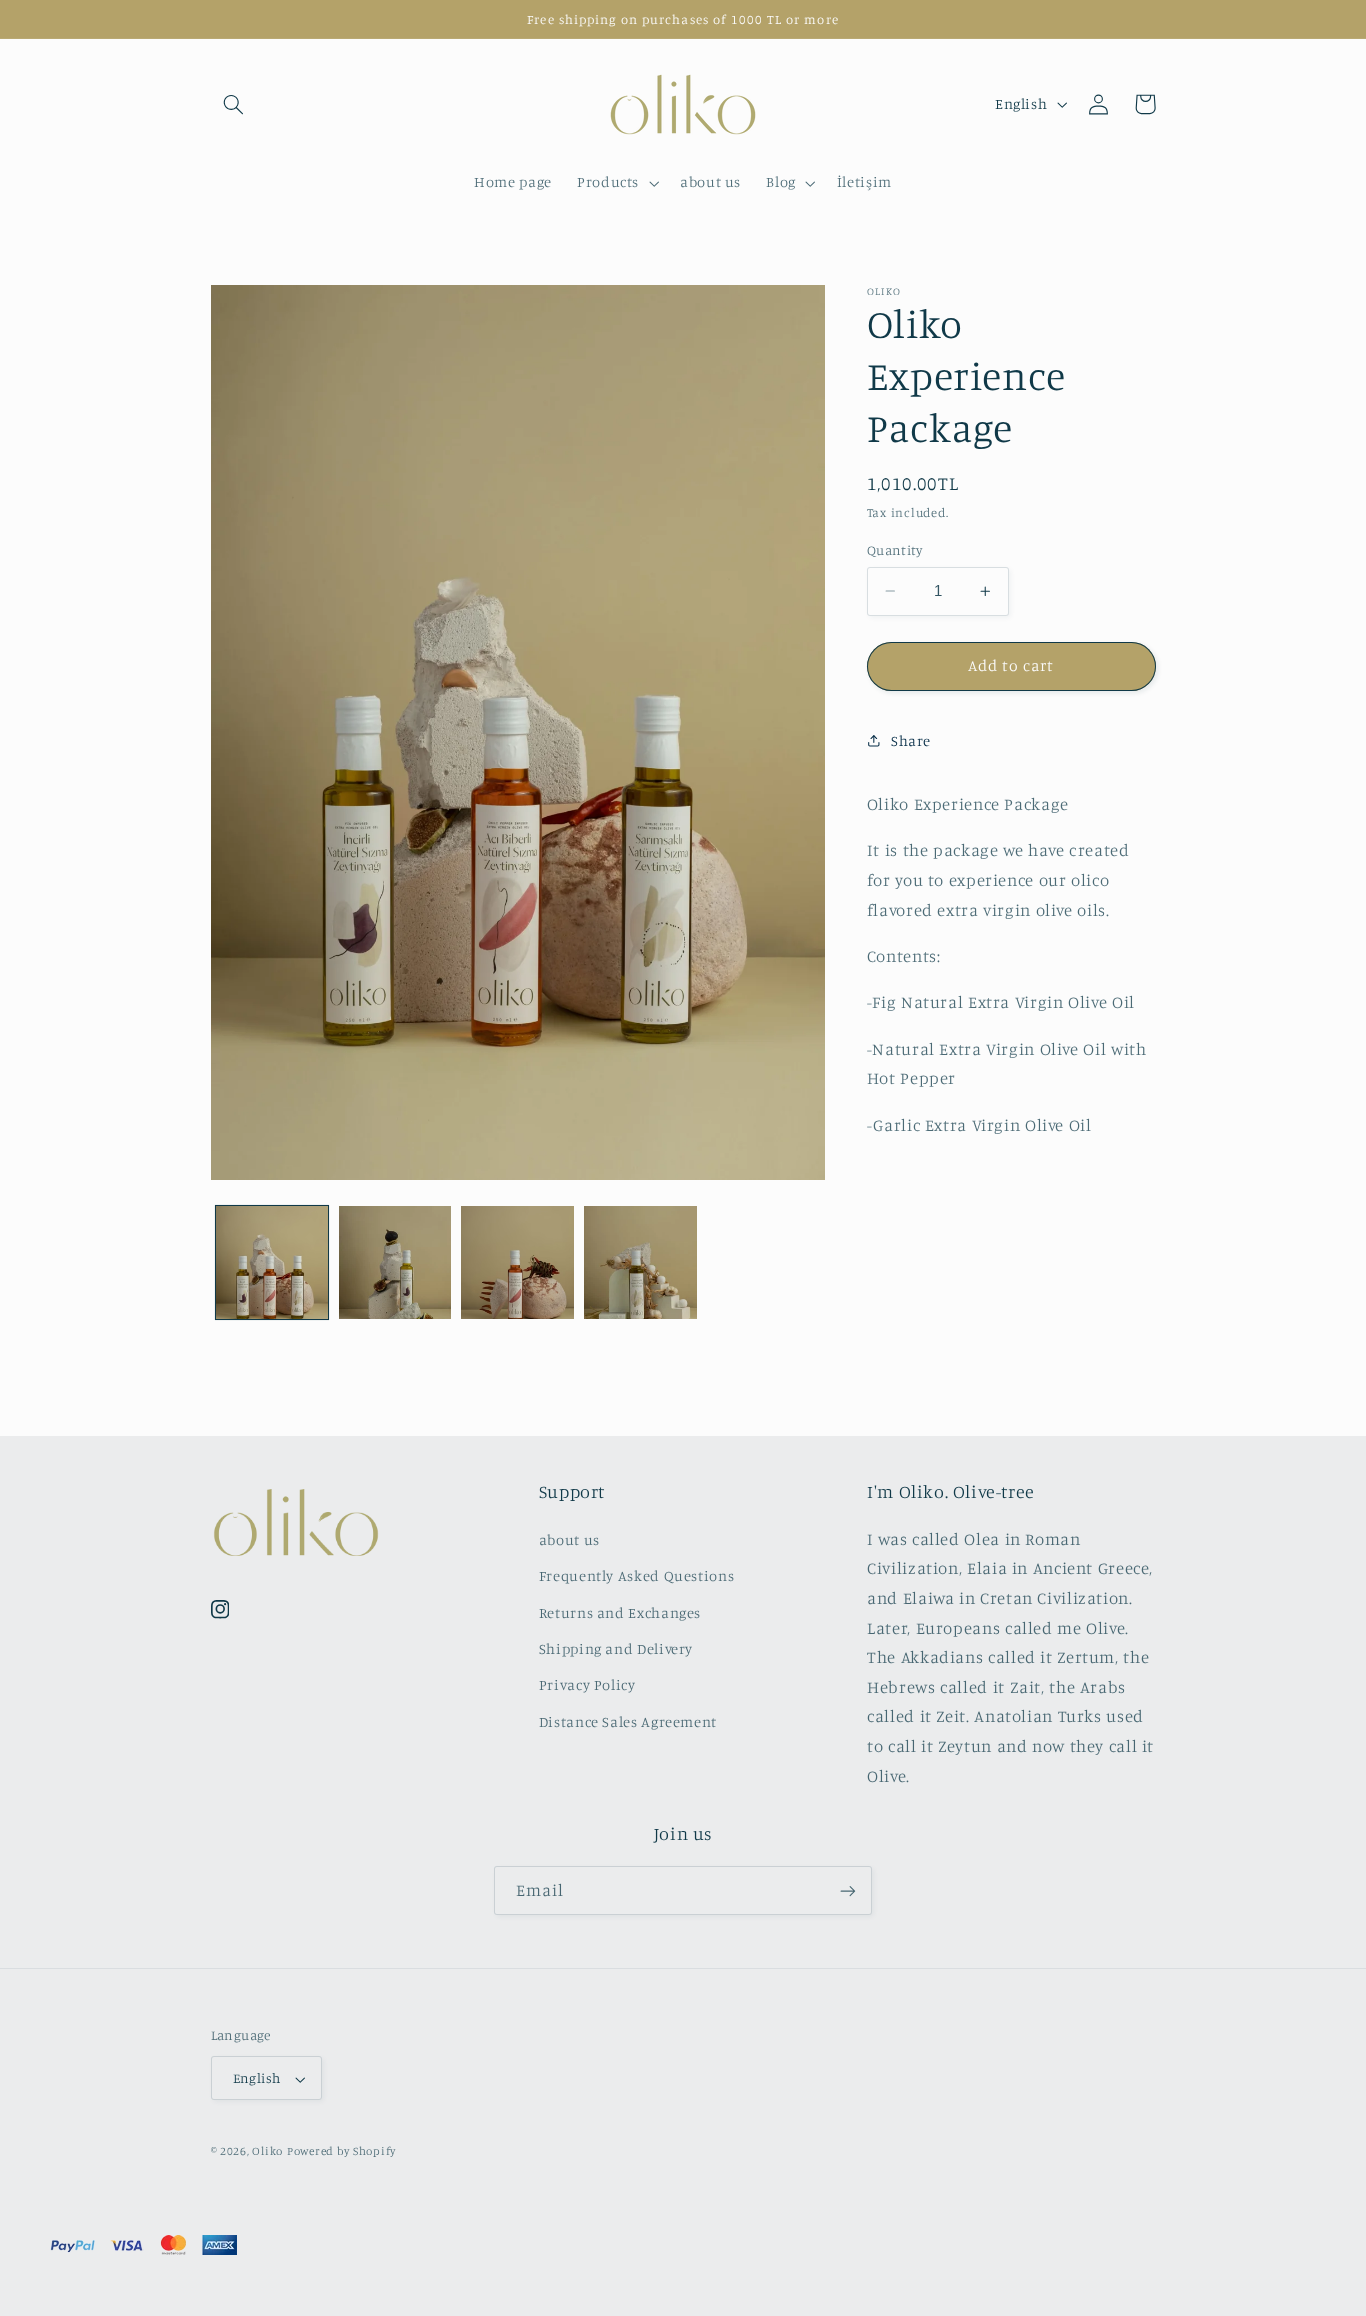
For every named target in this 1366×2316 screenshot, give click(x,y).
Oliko (267, 2152)
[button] (234, 104)
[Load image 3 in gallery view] (517, 1262)
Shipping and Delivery (616, 1648)
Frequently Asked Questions (636, 1575)
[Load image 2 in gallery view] (395, 1262)
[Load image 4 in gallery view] (640, 1262)
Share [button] (911, 740)
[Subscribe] (848, 1891)
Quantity (894, 550)
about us (569, 1538)
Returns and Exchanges (620, 1611)
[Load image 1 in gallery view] (272, 1262)
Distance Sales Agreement (628, 1720)
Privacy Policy (587, 1684)
